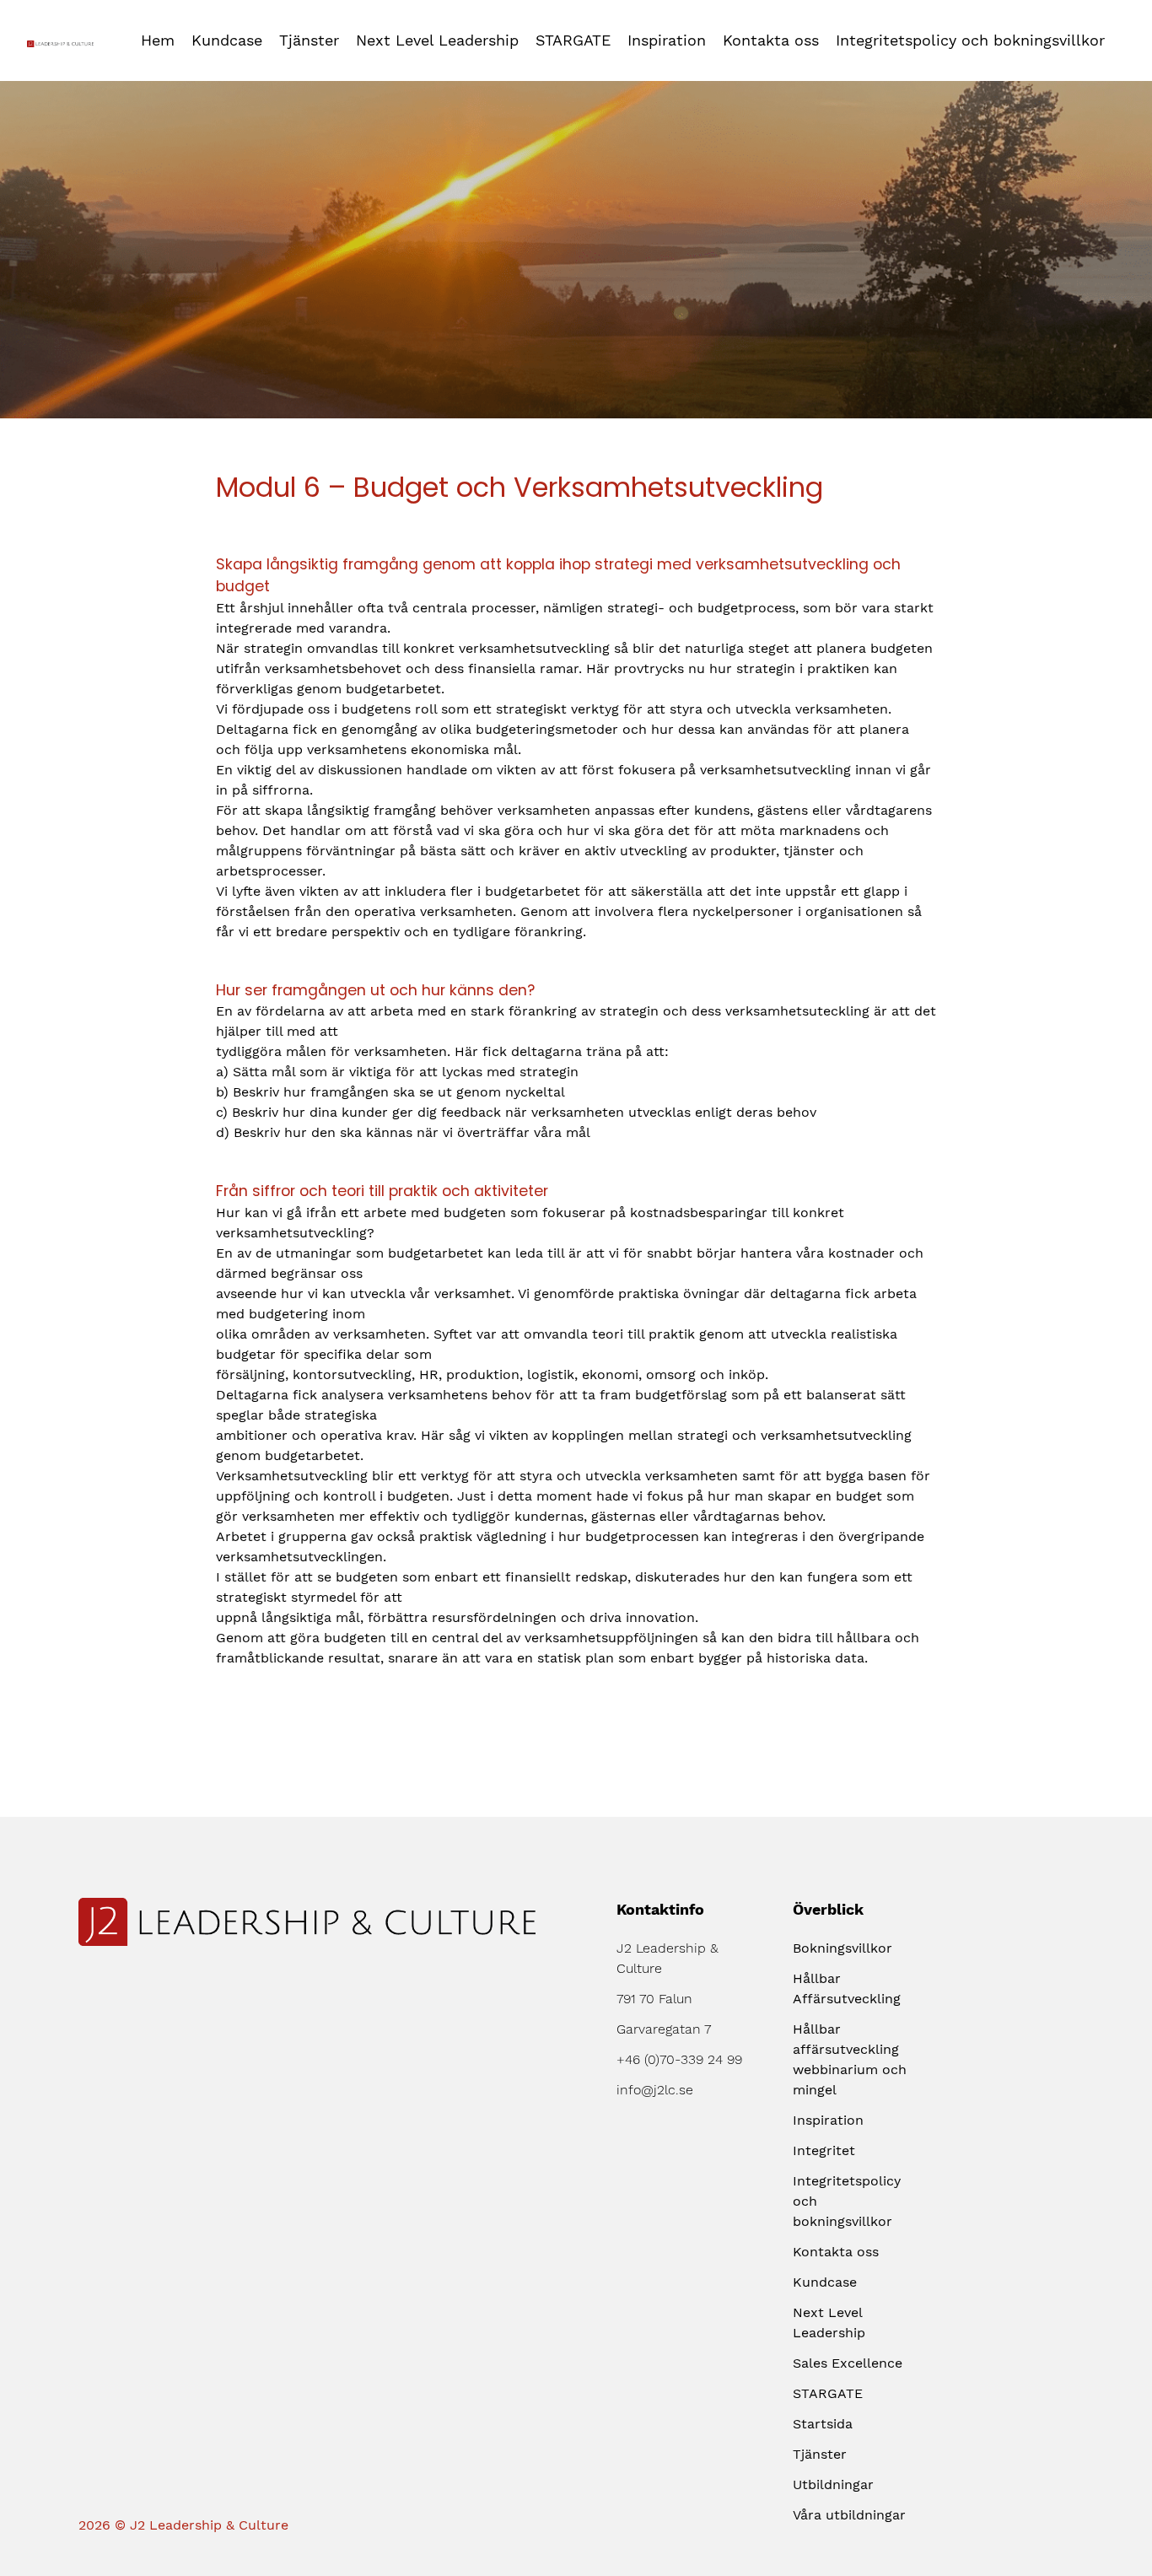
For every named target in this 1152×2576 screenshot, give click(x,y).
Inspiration (667, 40)
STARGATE (573, 40)
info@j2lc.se (655, 2090)
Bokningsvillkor (842, 1948)
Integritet (824, 2150)
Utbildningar (833, 2484)
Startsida (823, 2424)
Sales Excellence (848, 2363)
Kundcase (227, 40)
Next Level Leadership (437, 40)
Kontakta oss (771, 40)
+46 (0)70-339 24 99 (679, 2059)
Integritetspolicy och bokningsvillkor (970, 40)
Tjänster (309, 40)
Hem (158, 40)
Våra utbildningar (849, 2515)
